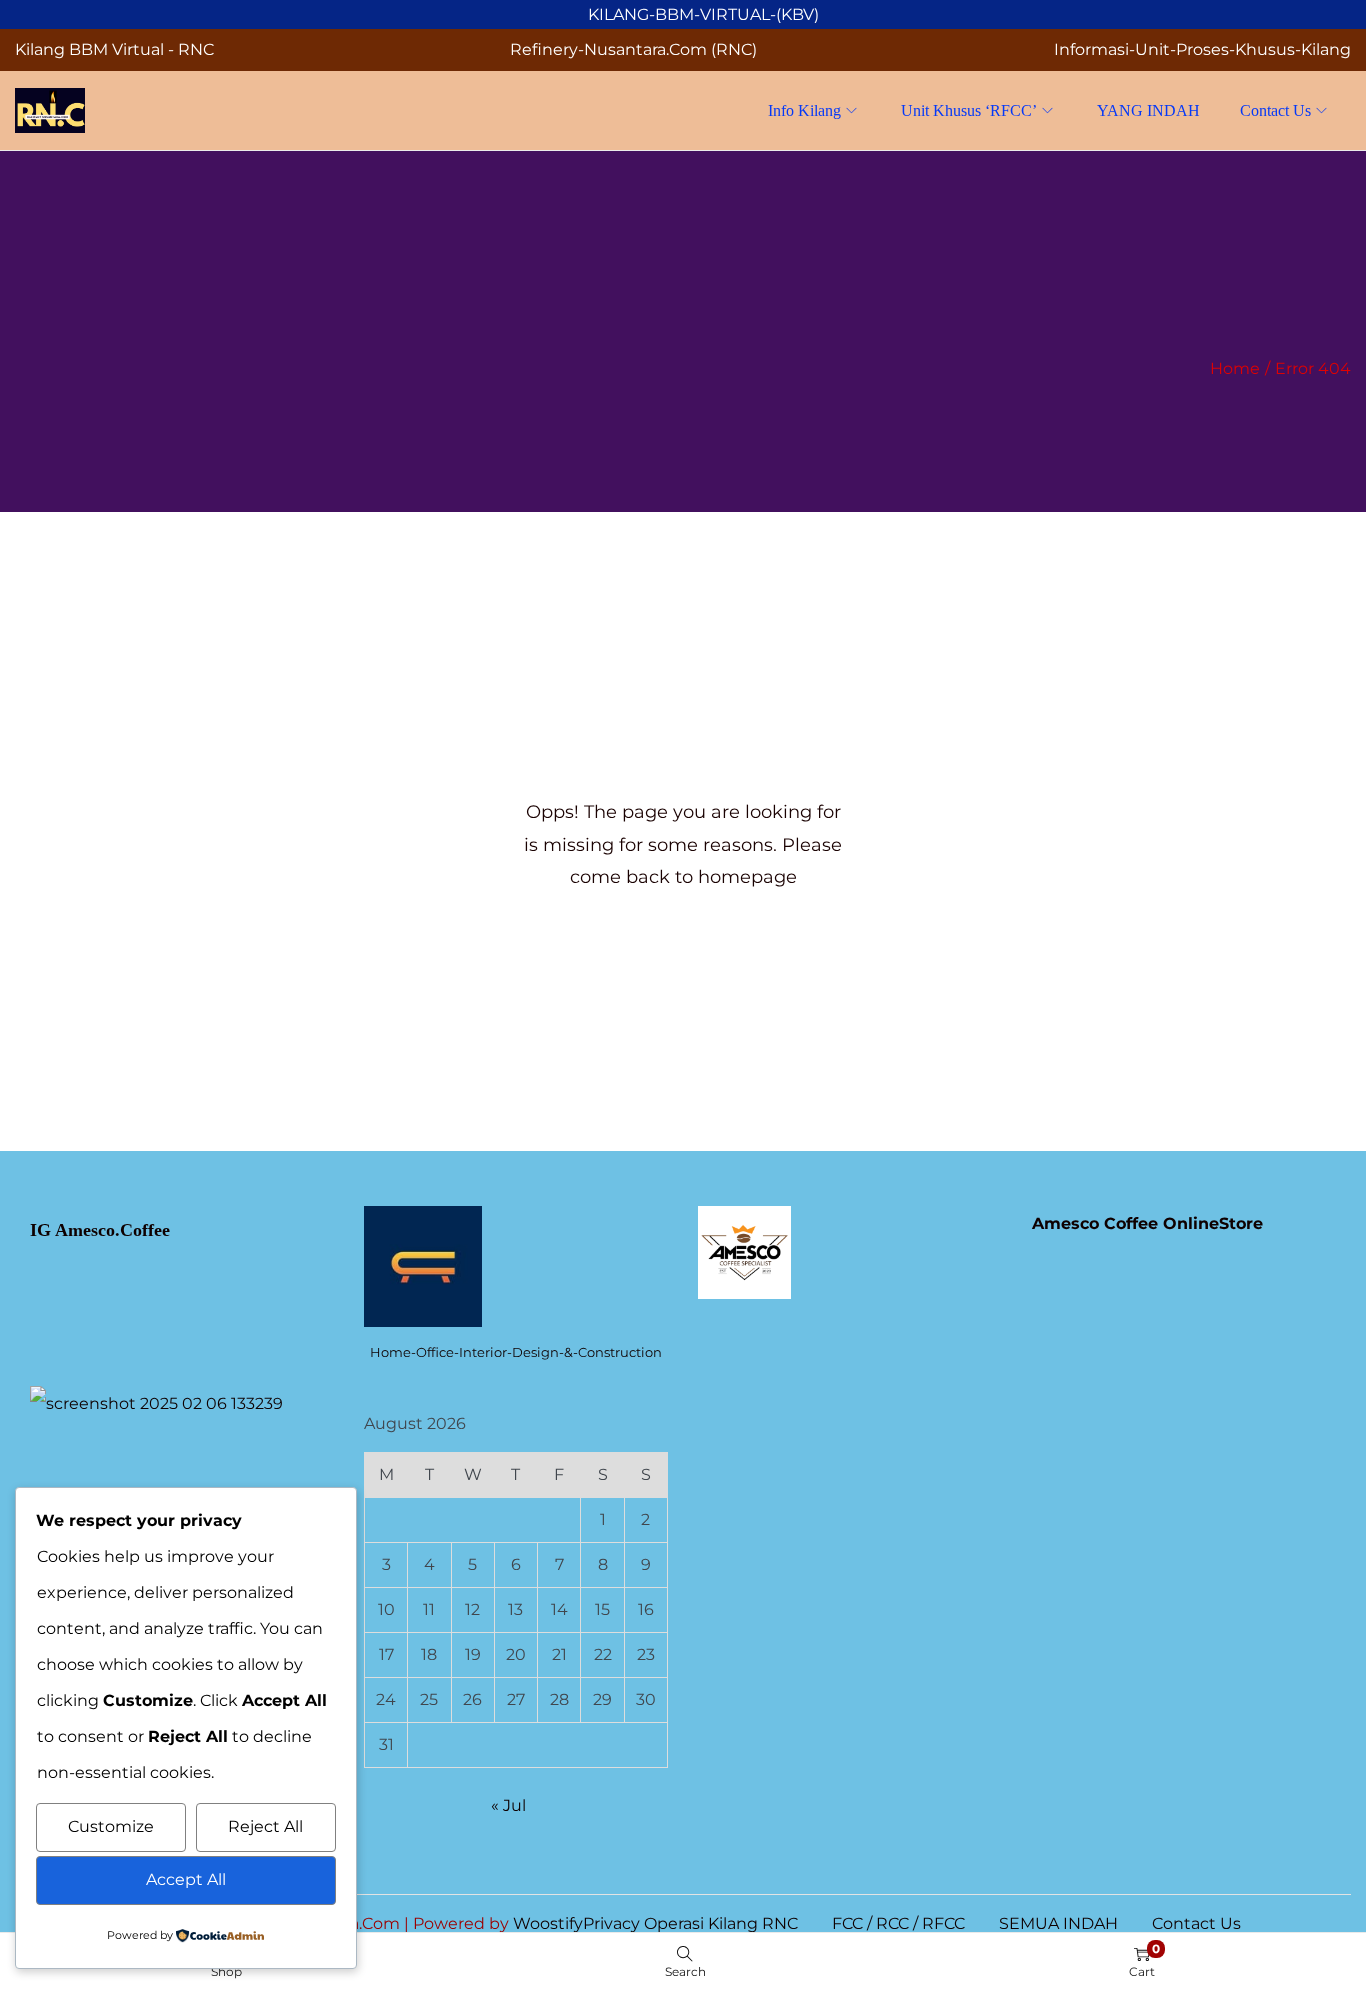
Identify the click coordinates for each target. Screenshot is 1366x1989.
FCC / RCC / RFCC (898, 1923)
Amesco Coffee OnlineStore (1147, 1223)
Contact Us (1196, 1923)
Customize (111, 1826)
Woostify (548, 1923)
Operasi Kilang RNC (721, 1923)
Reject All (265, 1826)
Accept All (186, 1879)
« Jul (508, 1805)
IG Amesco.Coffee (100, 1230)
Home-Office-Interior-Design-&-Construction (516, 1352)
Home (1235, 368)
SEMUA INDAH (1058, 1923)
